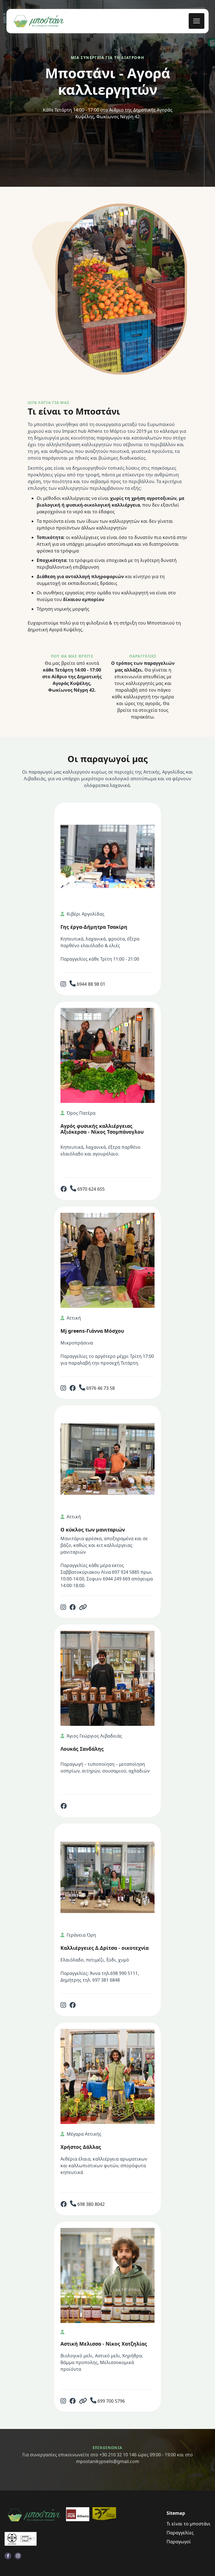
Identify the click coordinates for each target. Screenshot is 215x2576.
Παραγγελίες (180, 2533)
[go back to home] (34, 2515)
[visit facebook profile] (8, 2556)
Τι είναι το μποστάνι (189, 2524)
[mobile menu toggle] (197, 21)
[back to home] (39, 21)
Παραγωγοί (179, 2542)
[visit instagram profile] (18, 2556)
